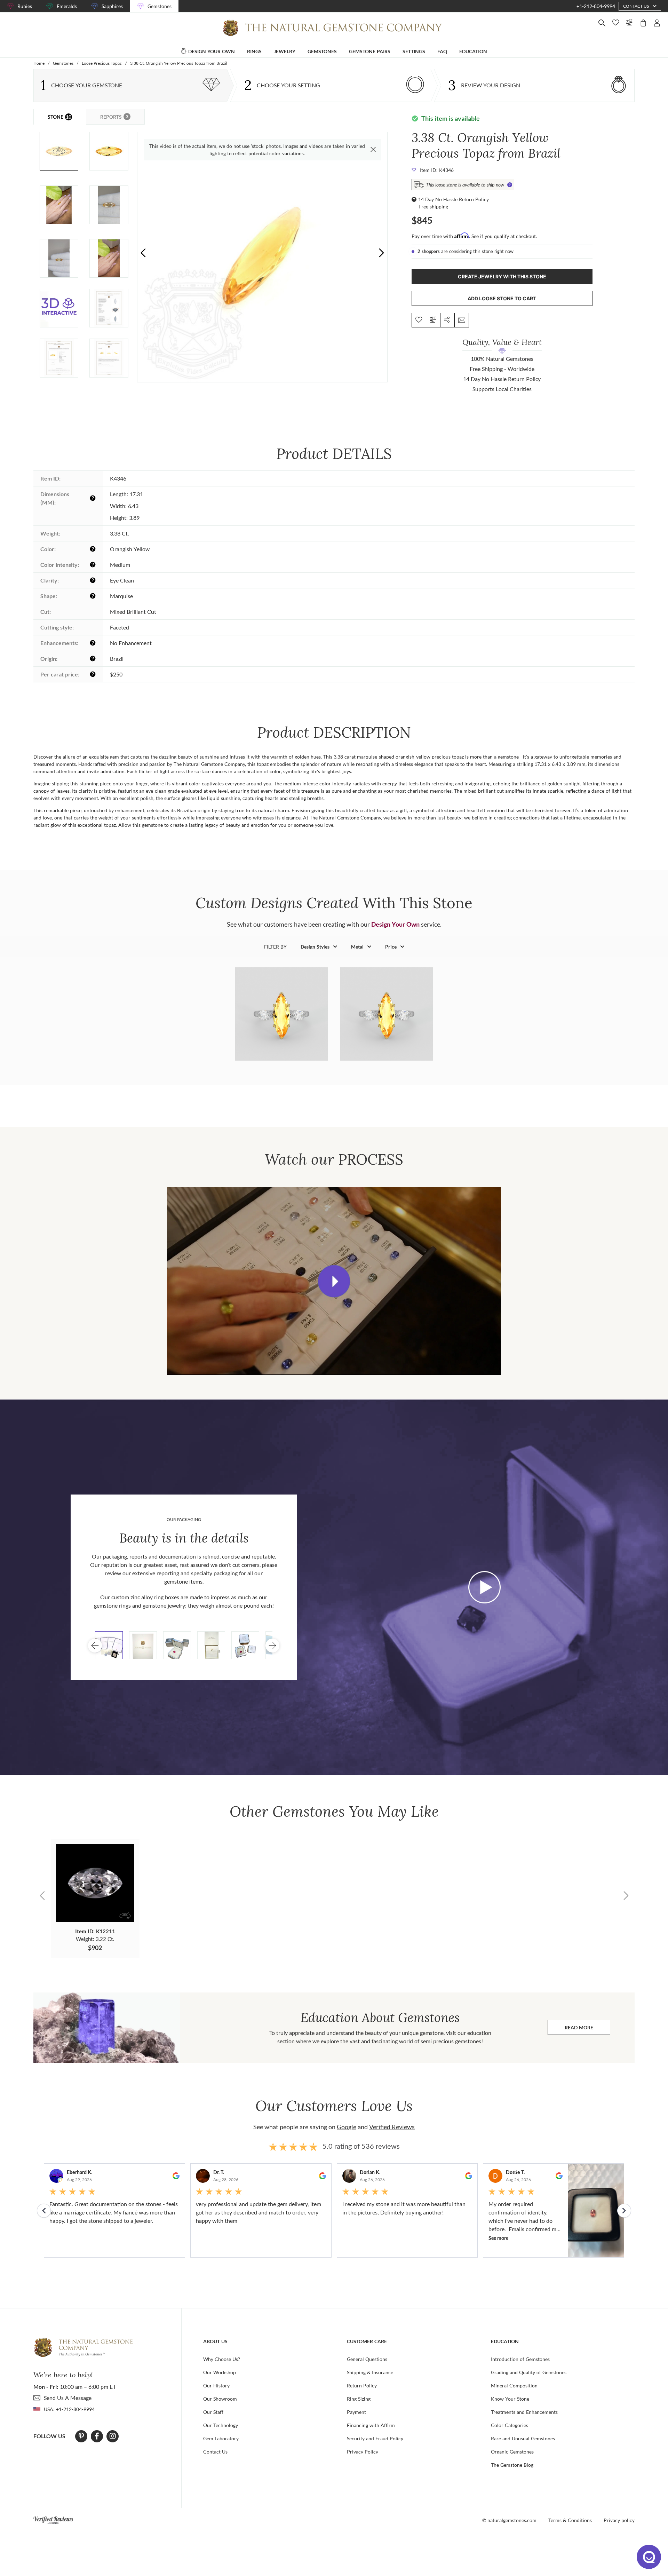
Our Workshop (220, 2372)
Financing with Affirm (371, 2425)
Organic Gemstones (512, 2452)
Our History (216, 2385)
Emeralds (67, 6)
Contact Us (215, 2452)
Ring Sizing (359, 2399)
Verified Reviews (392, 2127)
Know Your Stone (510, 2399)
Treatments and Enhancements (524, 2412)
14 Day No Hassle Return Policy (454, 199)
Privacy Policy (363, 2452)
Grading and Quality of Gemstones (529, 2372)
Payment (356, 2412)
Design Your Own (395, 924)
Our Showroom (220, 2399)
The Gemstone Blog (512, 2465)
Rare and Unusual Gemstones (523, 2438)
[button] (381, 253)
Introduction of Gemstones (520, 2359)
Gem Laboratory (221, 2438)
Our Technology (221, 2425)
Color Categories (510, 2425)
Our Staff (213, 2412)
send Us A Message (68, 2398)
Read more (587, 2029)
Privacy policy (619, 2520)
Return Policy (362, 2385)
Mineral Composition (514, 2385)
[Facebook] (97, 2436)
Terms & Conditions (570, 2520)
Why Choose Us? (222, 2359)
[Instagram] (113, 2436)
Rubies (25, 6)
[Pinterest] (81, 2436)
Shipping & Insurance (370, 2372)
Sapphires (112, 6)
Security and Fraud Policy (375, 2438)
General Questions (367, 2359)
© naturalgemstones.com (509, 2520)
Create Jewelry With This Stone (502, 276)
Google (347, 2127)
